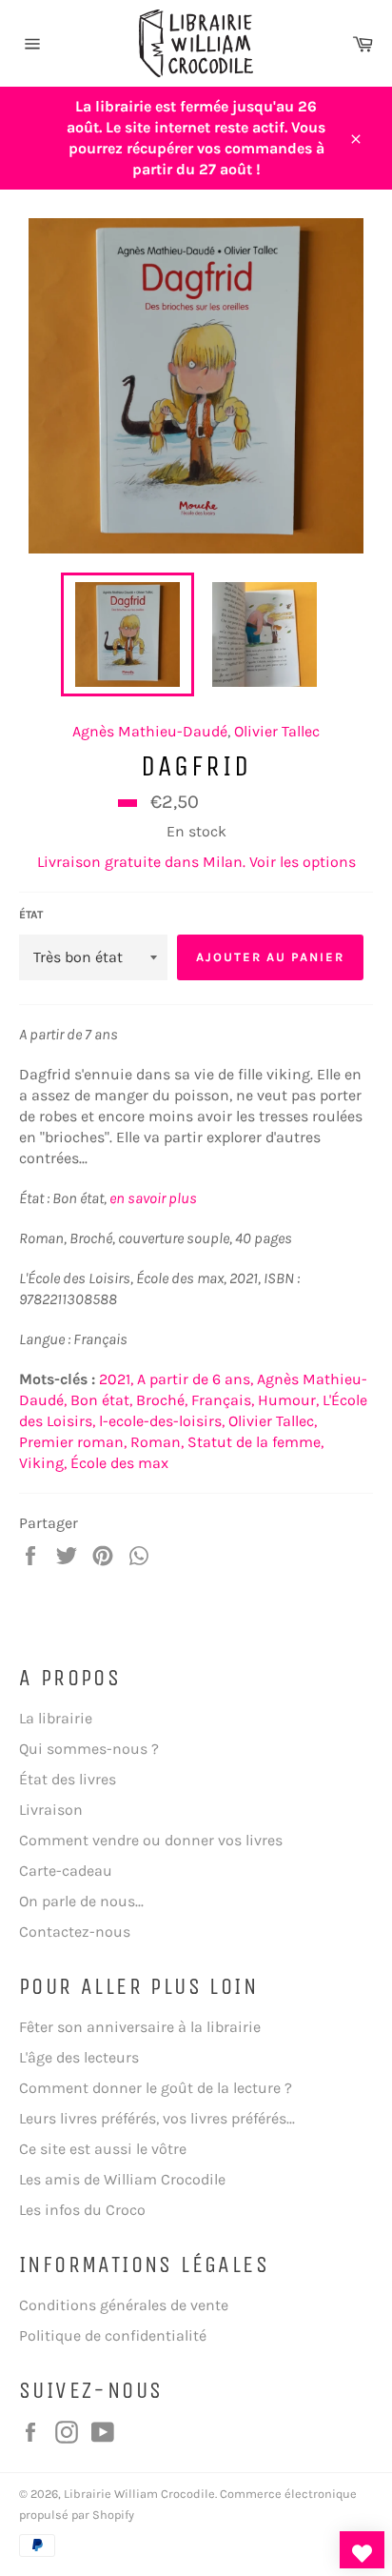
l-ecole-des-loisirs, (162, 1421)
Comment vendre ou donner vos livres (151, 1840)
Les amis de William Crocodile (122, 2179)
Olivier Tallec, (273, 1421)
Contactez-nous (75, 1932)
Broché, (162, 1400)
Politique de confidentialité (113, 2335)
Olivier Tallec (277, 731)
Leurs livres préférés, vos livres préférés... (157, 2118)
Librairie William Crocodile (139, 2494)
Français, (223, 1400)
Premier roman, (73, 1442)
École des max (119, 1463)
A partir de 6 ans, (195, 1379)
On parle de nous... (81, 1901)
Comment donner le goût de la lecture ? (156, 2088)
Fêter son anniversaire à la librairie (140, 2027)
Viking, (43, 1463)
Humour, (288, 1400)
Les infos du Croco (82, 2210)
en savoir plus (153, 1198)
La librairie (56, 1718)
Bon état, (101, 1400)
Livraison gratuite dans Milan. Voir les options (196, 862)
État (31, 915)
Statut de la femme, (255, 1442)
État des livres (68, 1779)
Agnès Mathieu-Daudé (150, 731)
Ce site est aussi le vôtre (103, 2149)
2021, (116, 1379)
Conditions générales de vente (124, 2305)
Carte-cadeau (66, 1871)
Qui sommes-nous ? (89, 1749)
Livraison (51, 1810)
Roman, (157, 1442)
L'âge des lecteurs (79, 2057)
